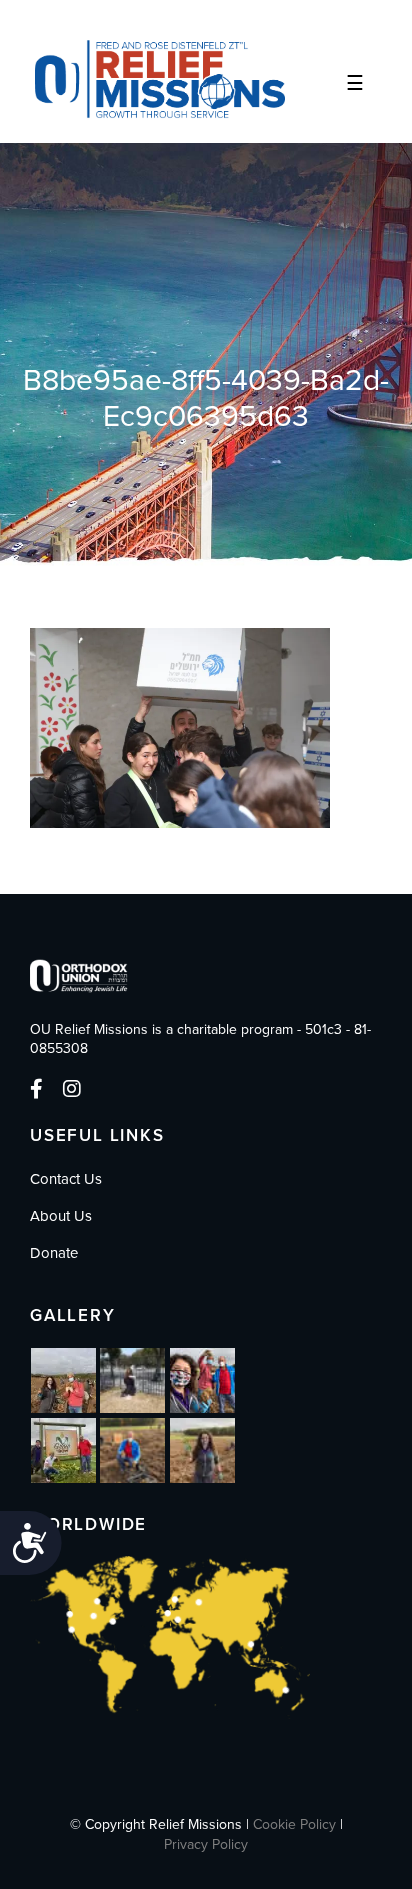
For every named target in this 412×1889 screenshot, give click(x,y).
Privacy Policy (206, 1844)
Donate (54, 1253)
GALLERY (73, 1315)
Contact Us (66, 1179)
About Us (61, 1216)
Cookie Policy (294, 1824)
